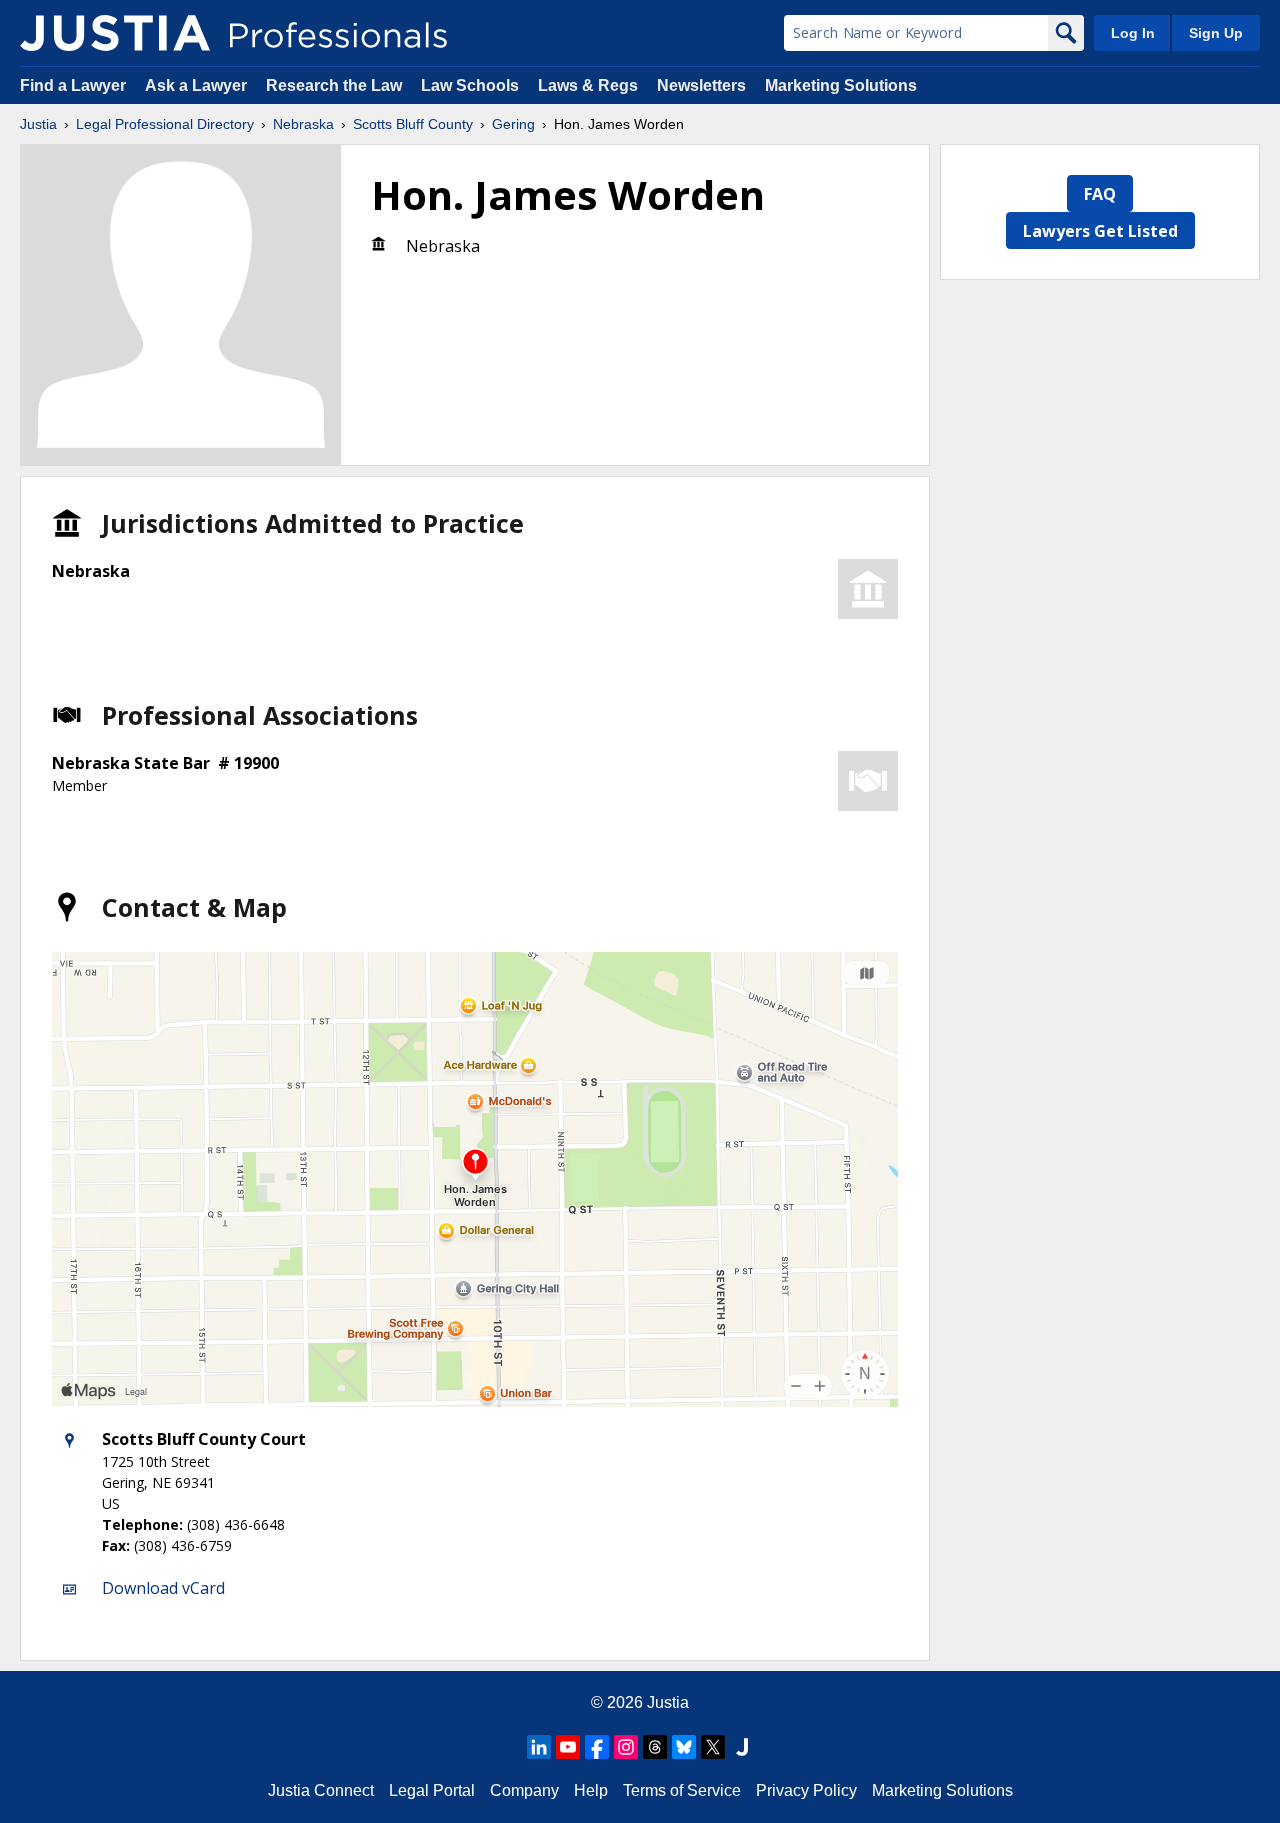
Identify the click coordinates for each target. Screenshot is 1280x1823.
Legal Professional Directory (165, 124)
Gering (513, 124)
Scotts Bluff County (413, 124)
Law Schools (470, 85)
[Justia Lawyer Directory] (742, 1747)
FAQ (1100, 194)
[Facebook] (597, 1747)
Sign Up (1216, 33)
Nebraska (303, 124)
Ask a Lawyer (198, 85)
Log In (1133, 33)
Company (524, 1790)
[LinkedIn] (539, 1747)
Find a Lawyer (73, 85)
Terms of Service (682, 1790)
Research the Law (334, 85)
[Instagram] (626, 1747)
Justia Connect (321, 1790)
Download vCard (163, 1588)
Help (591, 1790)
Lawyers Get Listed (1100, 231)
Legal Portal (432, 1790)
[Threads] (655, 1747)
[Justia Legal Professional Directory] (115, 33)
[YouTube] (568, 1747)
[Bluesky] (684, 1747)
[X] (713, 1747)
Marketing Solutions (841, 85)
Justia (38, 124)
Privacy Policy (806, 1790)
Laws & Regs (588, 85)
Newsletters (701, 85)
